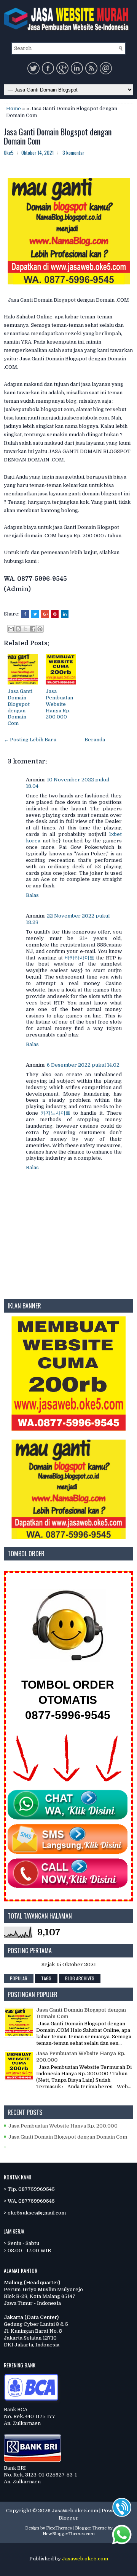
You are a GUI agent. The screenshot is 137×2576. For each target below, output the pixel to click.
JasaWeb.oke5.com (75, 2511)
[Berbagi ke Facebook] (33, 629)
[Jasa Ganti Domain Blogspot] (68, 1537)
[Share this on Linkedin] (65, 614)
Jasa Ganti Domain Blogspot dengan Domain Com (58, 136)
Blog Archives (80, 1978)
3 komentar (73, 153)
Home (14, 108)
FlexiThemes (59, 2528)
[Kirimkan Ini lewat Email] (11, 629)
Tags (46, 1978)
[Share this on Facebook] (25, 614)
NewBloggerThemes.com (69, 2534)
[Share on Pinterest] (55, 614)
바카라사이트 (80, 958)
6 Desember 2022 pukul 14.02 (83, 1065)
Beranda (95, 740)
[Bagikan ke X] (25, 629)
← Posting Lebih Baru (30, 740)
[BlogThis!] (18, 629)
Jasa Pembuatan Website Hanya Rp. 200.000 (59, 704)
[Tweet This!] (35, 614)
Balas (32, 895)
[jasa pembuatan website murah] (68, 1429)
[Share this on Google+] (45, 614)
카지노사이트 (56, 1113)
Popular (19, 1978)
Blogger (68, 2518)
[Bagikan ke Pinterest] (40, 629)
